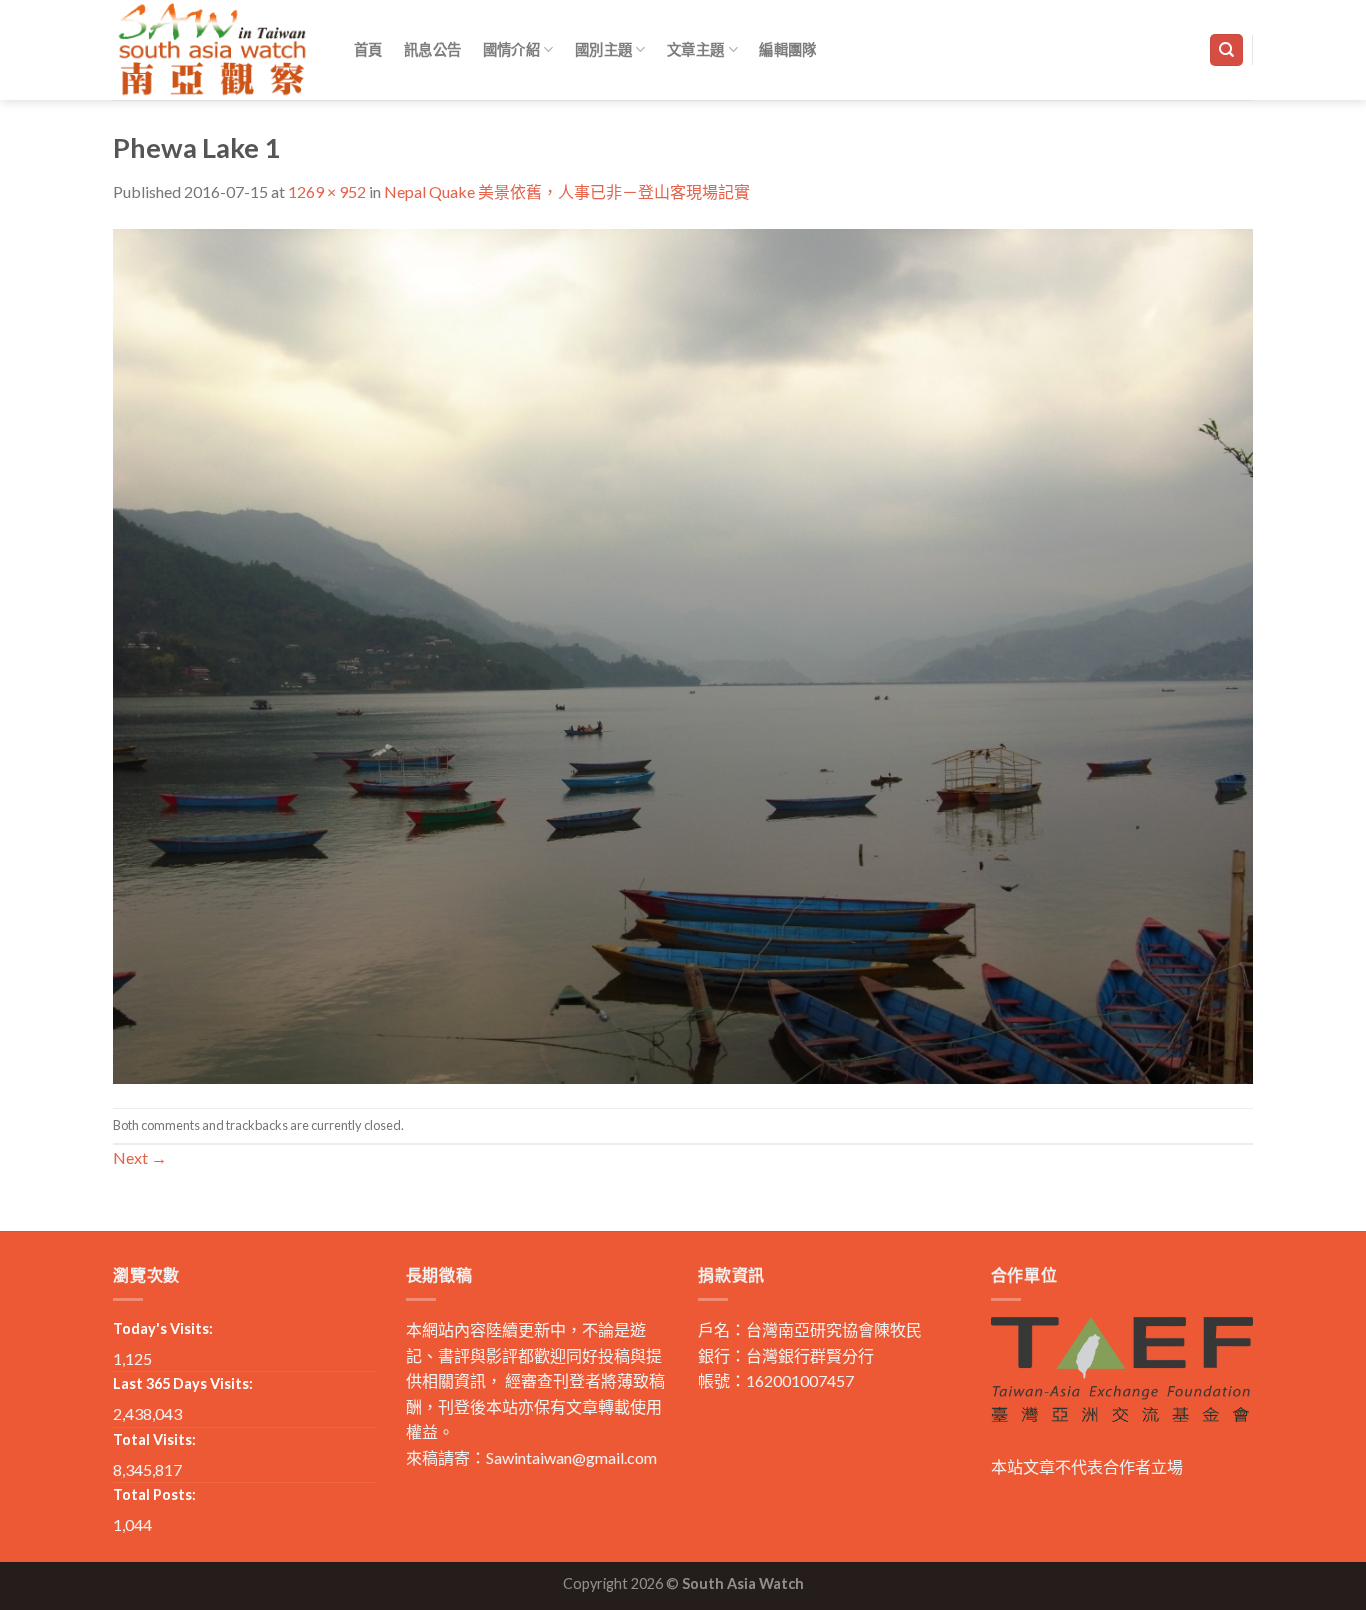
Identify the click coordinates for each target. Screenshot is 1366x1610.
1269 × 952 (327, 191)
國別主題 (603, 49)
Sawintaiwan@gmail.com (571, 1457)
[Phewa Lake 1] (683, 653)
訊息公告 (432, 49)
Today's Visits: (163, 1328)
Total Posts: (154, 1494)
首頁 (368, 49)
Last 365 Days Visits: (183, 1383)
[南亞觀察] (213, 49)
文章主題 (695, 49)
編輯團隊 (787, 49)
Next (140, 1157)
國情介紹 (511, 49)
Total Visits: (154, 1439)
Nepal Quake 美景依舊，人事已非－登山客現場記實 (567, 191)
